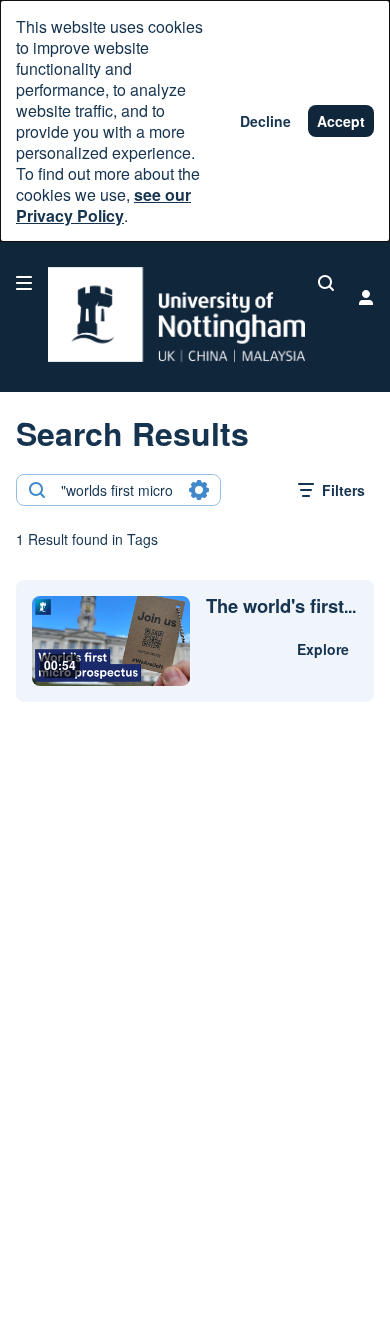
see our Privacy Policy (103, 205)
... (281, 606)
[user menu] (366, 297)
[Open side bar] (24, 283)
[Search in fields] (199, 490)
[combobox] (117, 490)
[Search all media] (326, 283)
